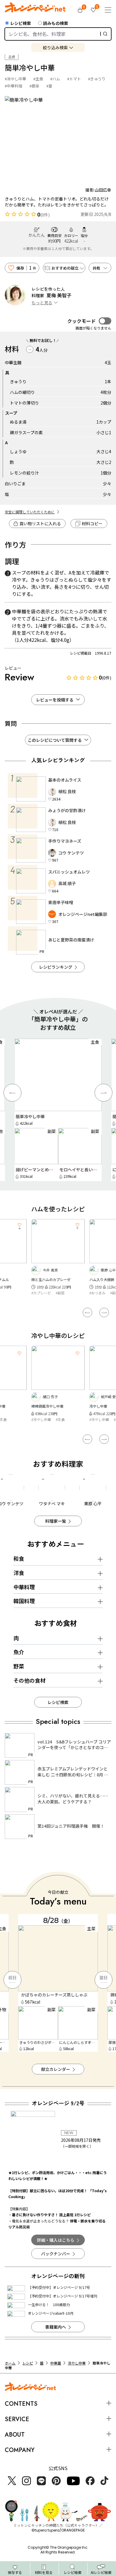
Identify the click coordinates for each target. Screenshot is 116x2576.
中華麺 (56, 2363)
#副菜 (57, 1293)
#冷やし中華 (15, 79)
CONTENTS (21, 2404)
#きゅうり (97, 79)
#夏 (49, 86)
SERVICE (17, 2419)
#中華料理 (14, 86)
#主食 (38, 79)
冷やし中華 (77, 2363)
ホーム (10, 2363)
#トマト (74, 79)
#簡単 (34, 86)
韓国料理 (24, 1601)
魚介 (19, 1652)
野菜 (19, 1666)
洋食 (19, 1573)
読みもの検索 (56, 23)
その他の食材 (29, 1680)
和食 (19, 1558)
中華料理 (24, 1587)
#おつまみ (40, 1293)
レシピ (28, 2363)
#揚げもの (98, 1293)
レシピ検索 (21, 23)
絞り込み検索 (55, 47)
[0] (80, 10)
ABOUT (15, 2435)
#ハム (55, 79)
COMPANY (20, 2450)
